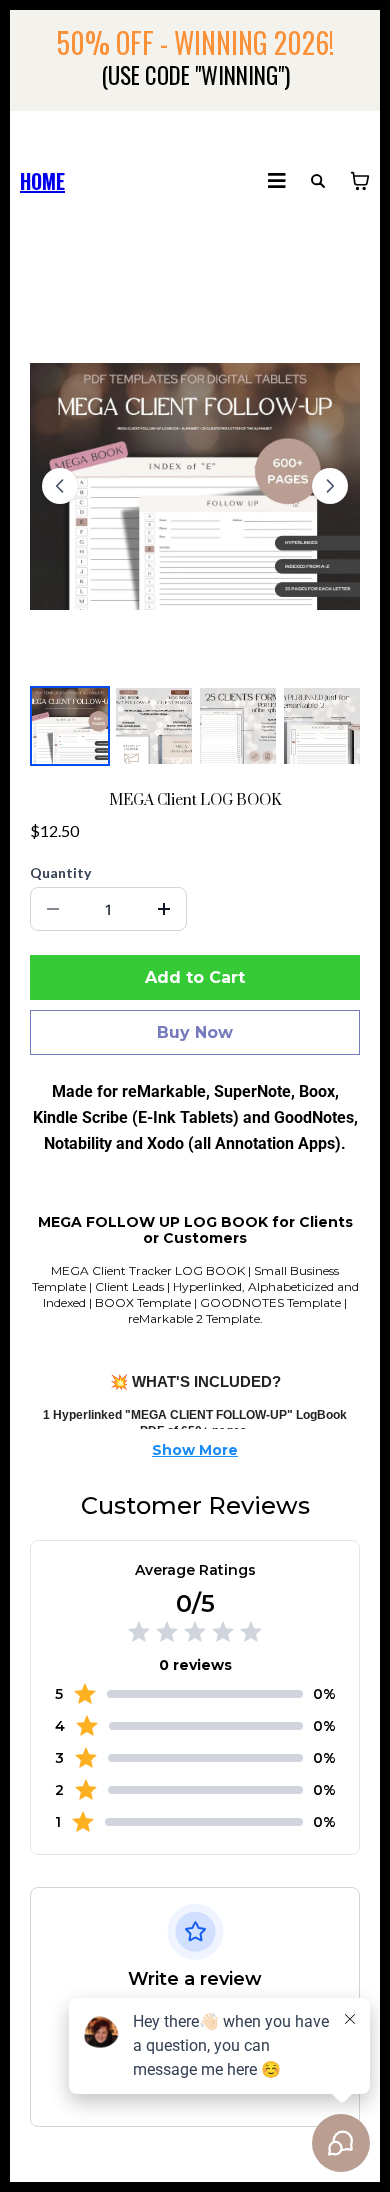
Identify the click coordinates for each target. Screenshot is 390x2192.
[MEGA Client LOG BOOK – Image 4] (322, 726)
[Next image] (330, 486)
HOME (42, 181)
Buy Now (195, 1032)
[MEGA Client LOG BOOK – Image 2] (154, 726)
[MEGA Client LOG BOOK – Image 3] (238, 726)
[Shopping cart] (360, 181)
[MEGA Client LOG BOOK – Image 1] (70, 726)
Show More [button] (195, 1450)
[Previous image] (60, 486)
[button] (277, 181)
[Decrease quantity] (53, 909)
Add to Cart (195, 977)
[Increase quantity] (164, 909)
